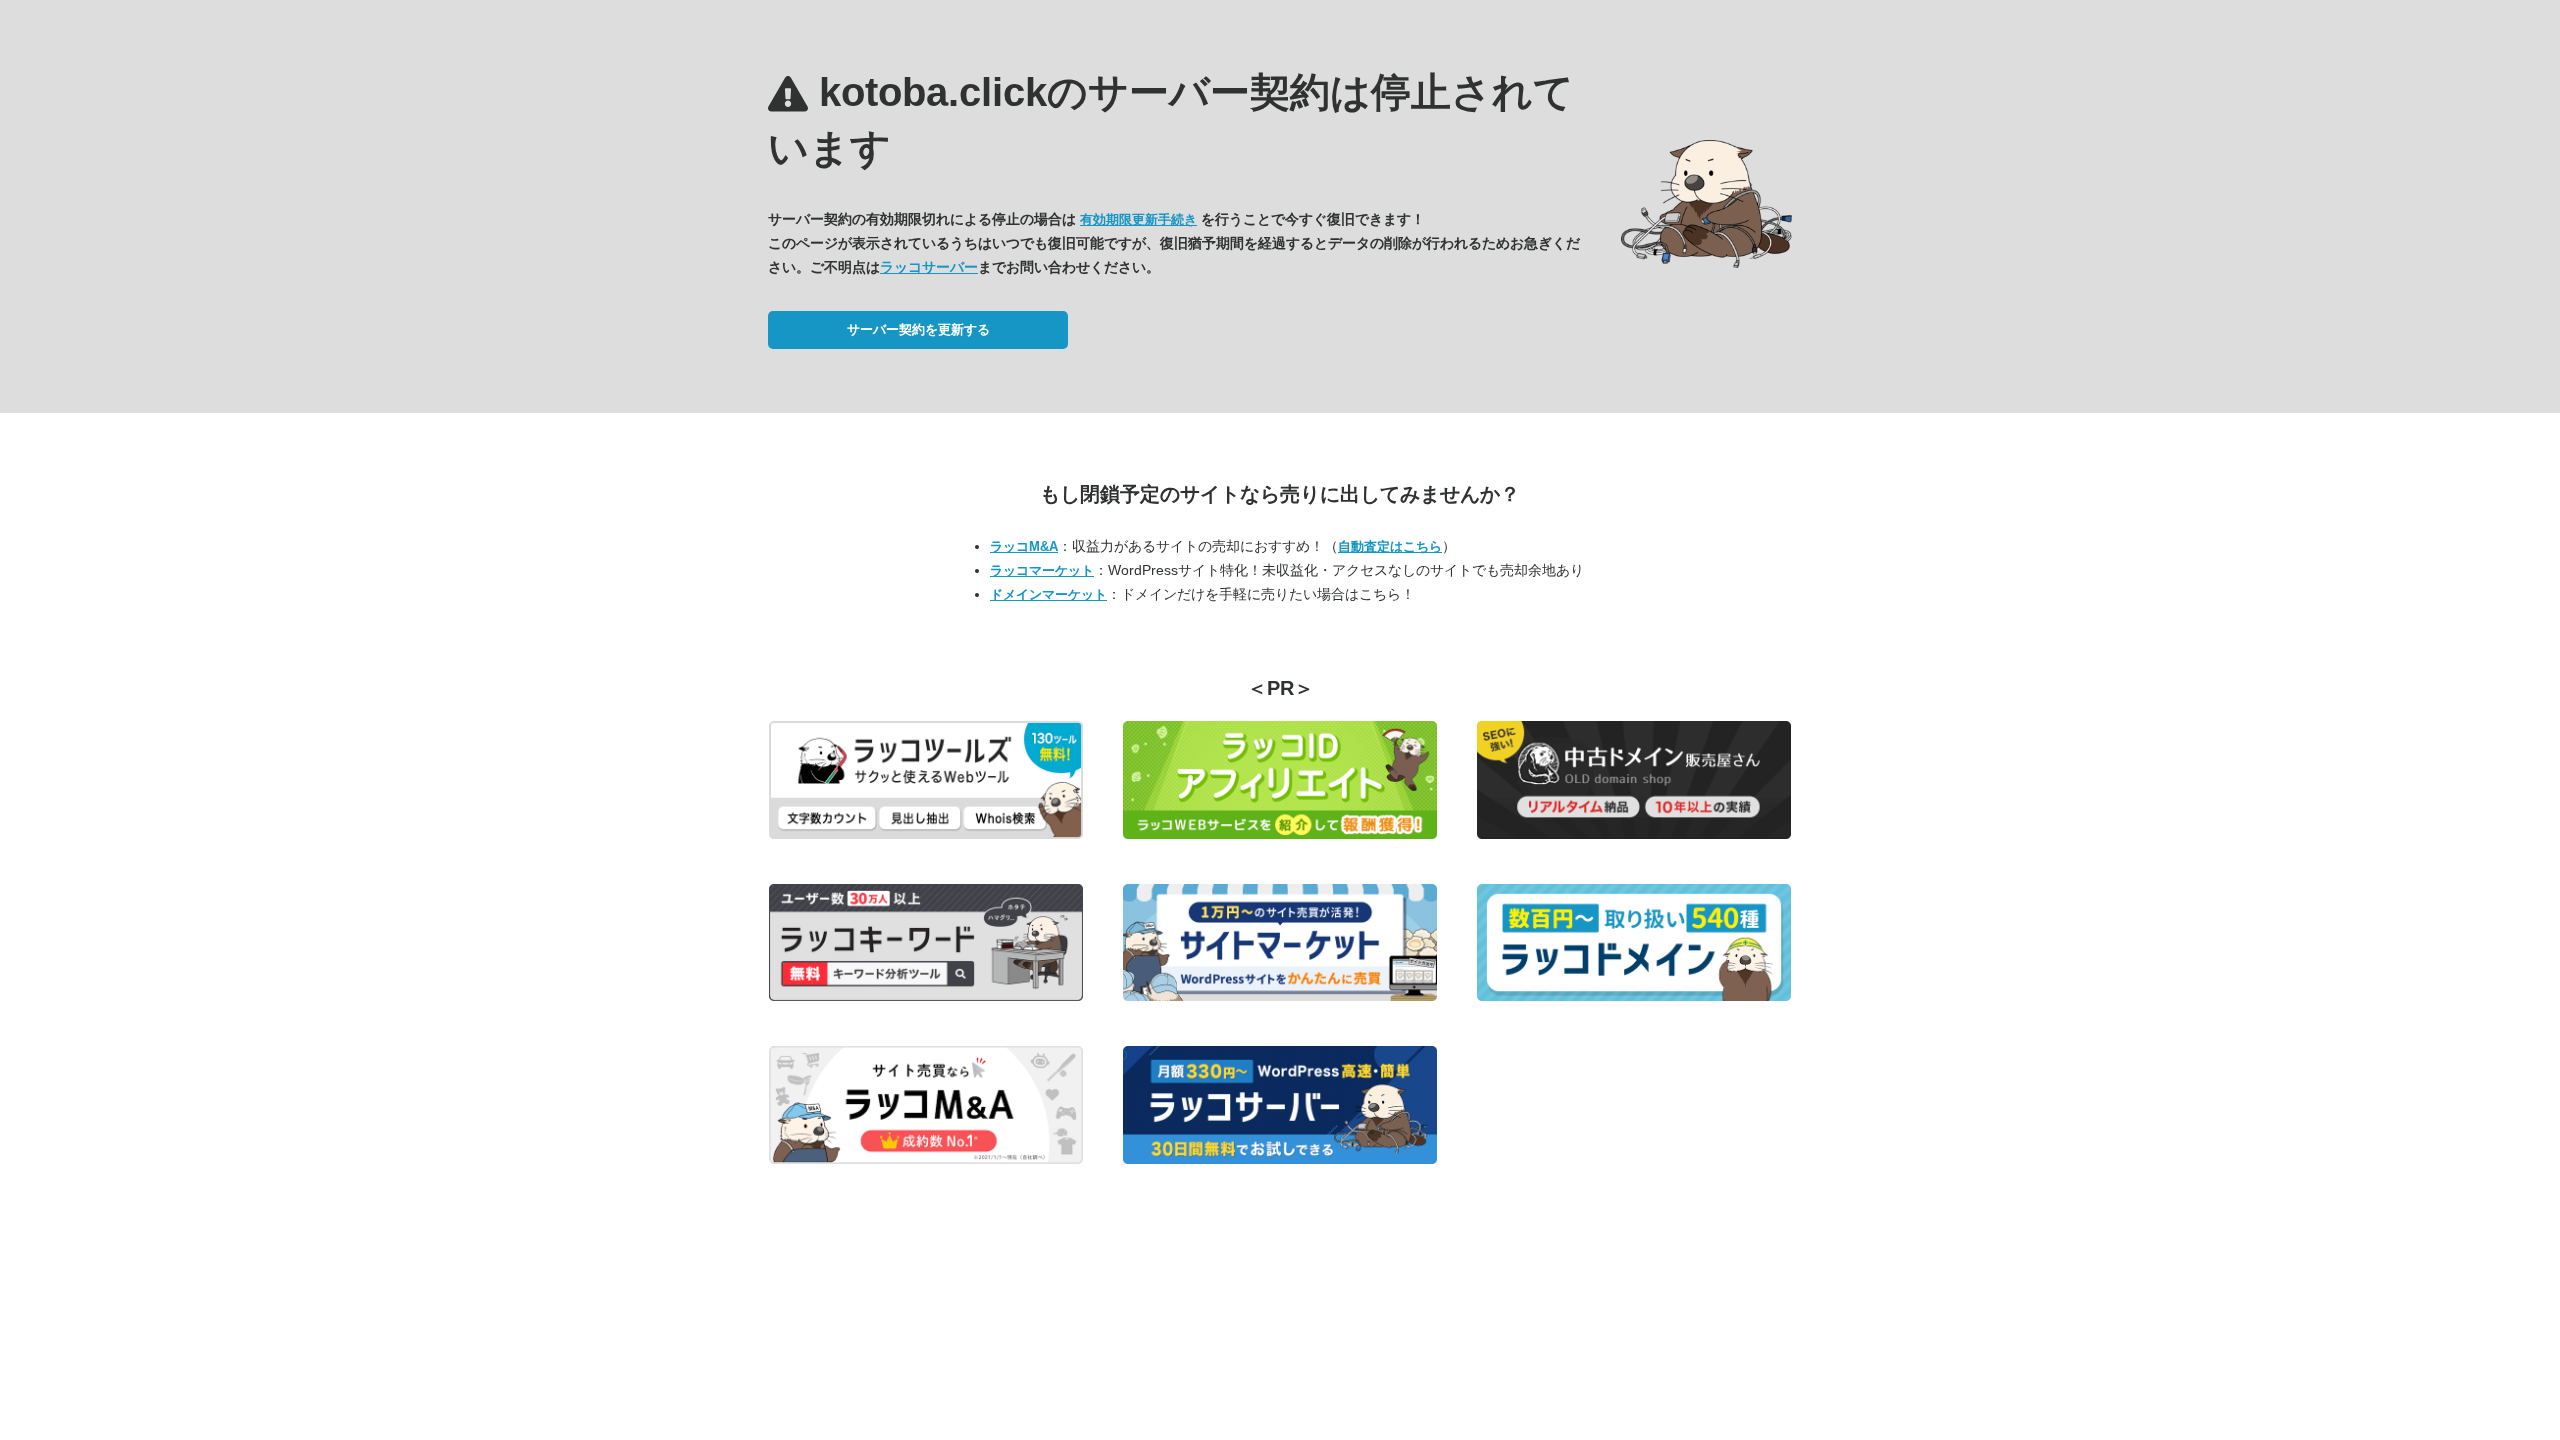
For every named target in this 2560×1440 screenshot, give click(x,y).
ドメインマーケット (1048, 594)
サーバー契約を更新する (918, 329)
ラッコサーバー (929, 267)
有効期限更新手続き (1138, 219)
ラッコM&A (1024, 546)
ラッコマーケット (1042, 570)
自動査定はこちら (1390, 546)
